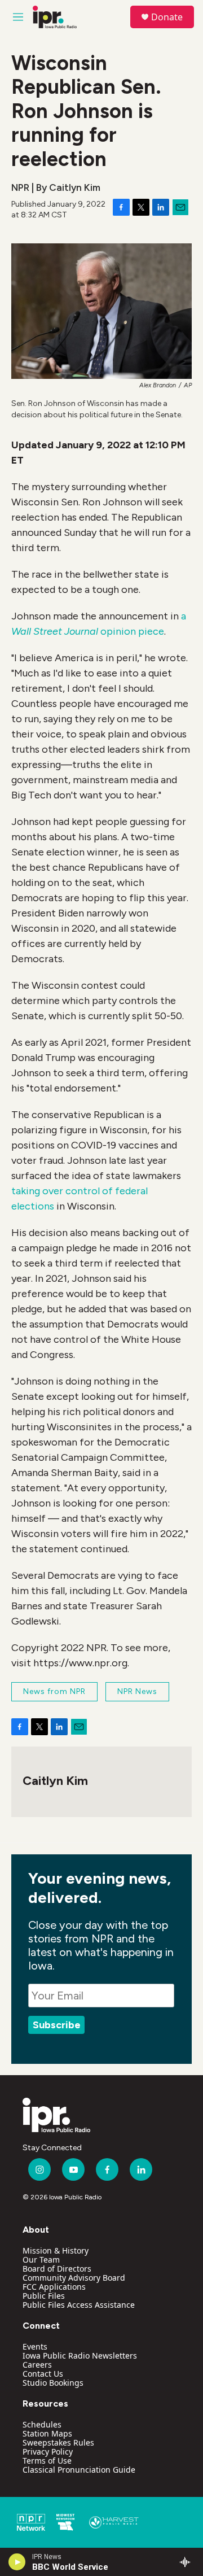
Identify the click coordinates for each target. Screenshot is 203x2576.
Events (35, 2346)
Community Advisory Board (74, 2278)
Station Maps (47, 2433)
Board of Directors (57, 2269)
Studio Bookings (53, 2383)
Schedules (42, 2424)
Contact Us (43, 2374)
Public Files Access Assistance (79, 2305)
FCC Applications (54, 2287)
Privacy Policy (48, 2451)
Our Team (41, 2260)
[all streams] (188, 2562)
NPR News (137, 1691)
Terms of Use (47, 2461)
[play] (17, 2562)
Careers (37, 2365)
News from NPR (54, 1691)
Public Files (44, 2296)
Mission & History (56, 2250)
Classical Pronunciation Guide (79, 2470)
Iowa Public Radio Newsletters (80, 2355)
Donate (167, 17)
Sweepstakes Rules (58, 2442)
